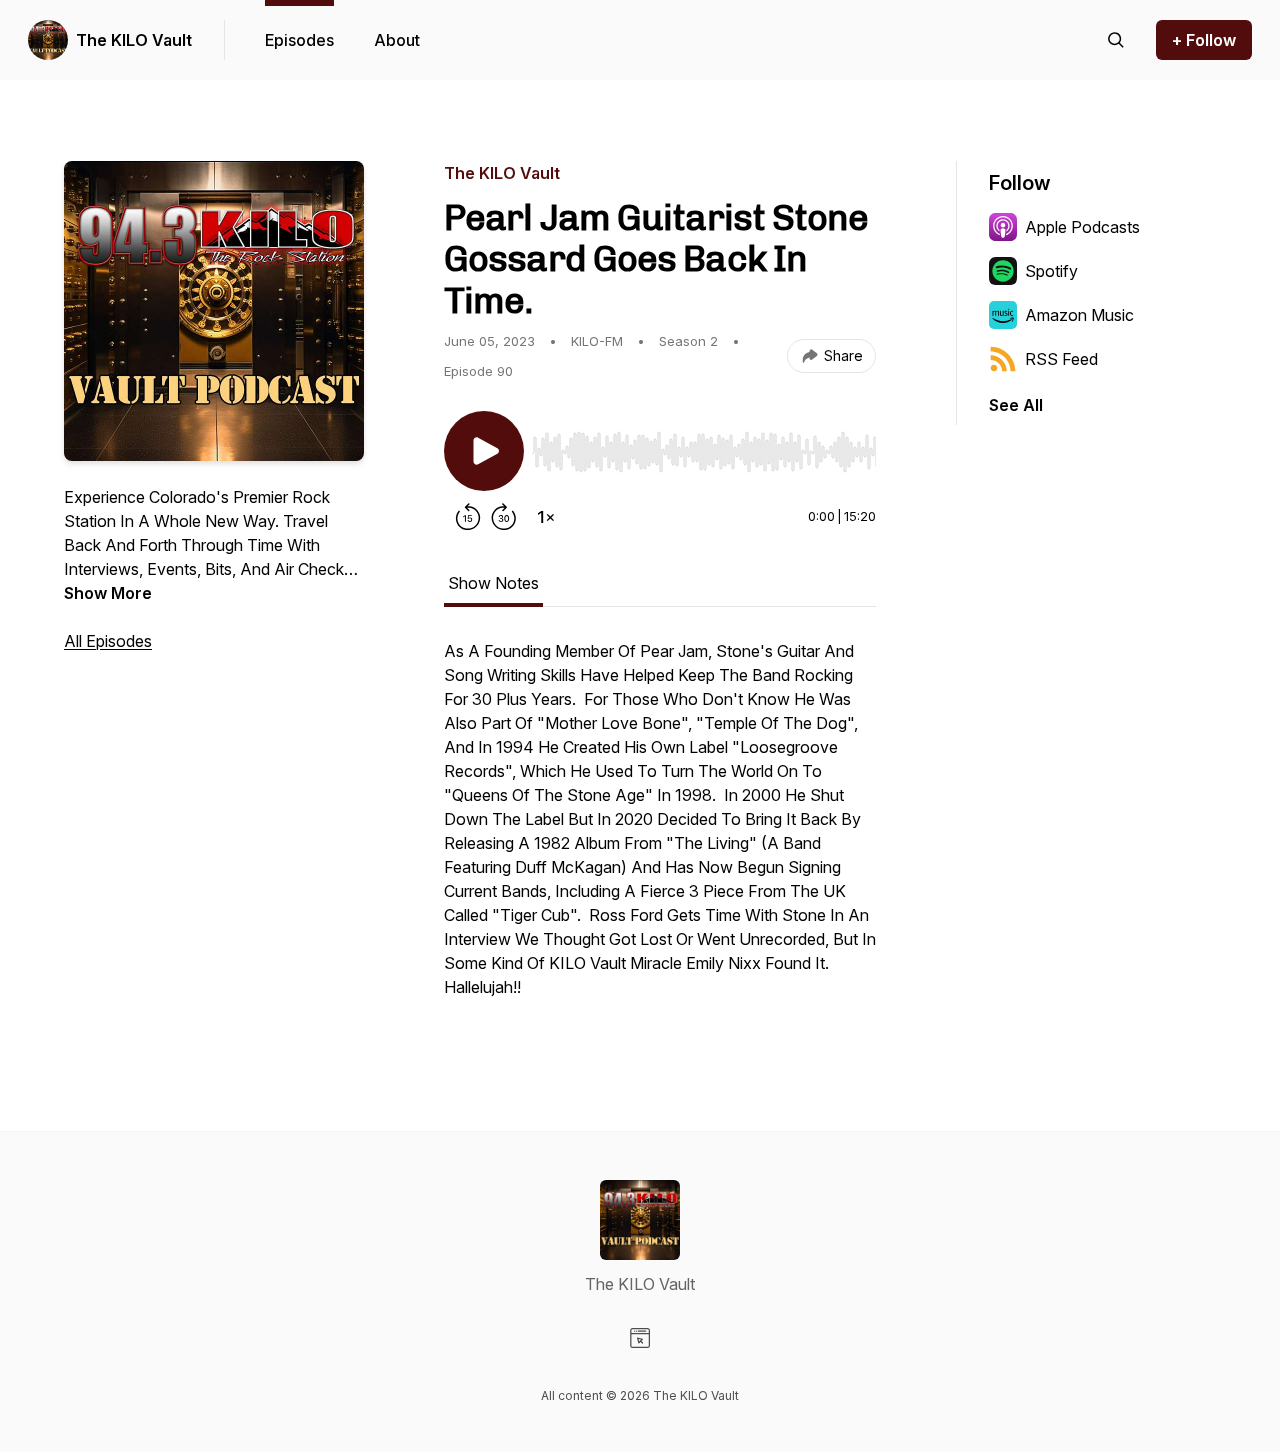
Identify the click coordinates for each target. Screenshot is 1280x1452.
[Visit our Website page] (640, 1338)
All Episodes (108, 641)
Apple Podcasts (1082, 227)
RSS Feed (1061, 359)
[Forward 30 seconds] (504, 517)
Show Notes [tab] (493, 583)
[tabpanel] (660, 829)
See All (1016, 405)
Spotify (1051, 271)
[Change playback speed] (546, 517)
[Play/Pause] (484, 451)
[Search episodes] (1116, 40)
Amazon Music (1079, 315)
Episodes (299, 40)
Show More (108, 593)
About (397, 40)
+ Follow (1204, 40)
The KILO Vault (134, 40)
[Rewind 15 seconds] (468, 517)
